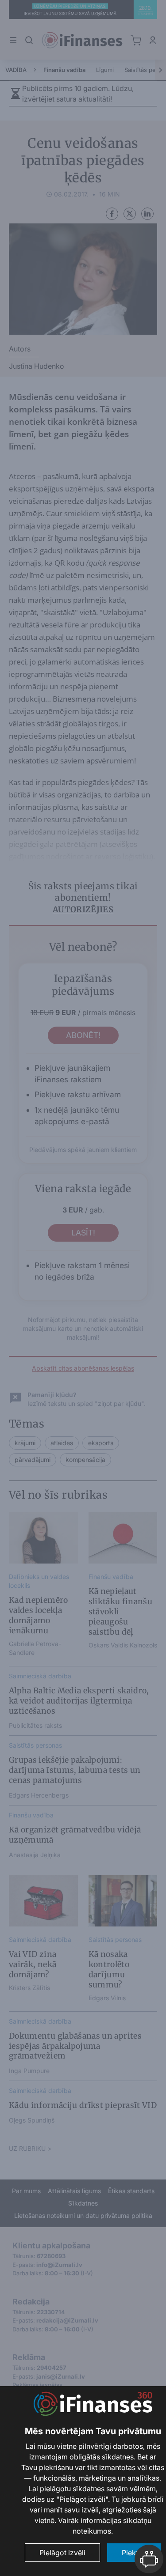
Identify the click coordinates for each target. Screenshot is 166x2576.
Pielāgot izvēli (62, 2553)
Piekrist (134, 2553)
